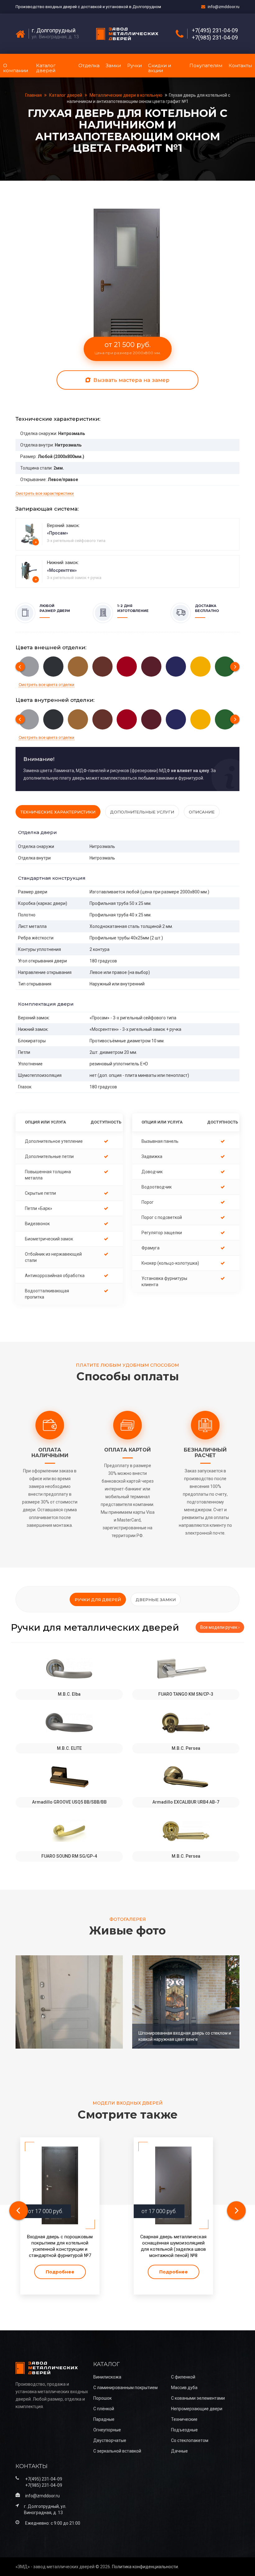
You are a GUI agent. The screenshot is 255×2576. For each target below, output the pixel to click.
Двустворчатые (110, 2440)
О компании (16, 68)
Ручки (134, 65)
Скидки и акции (160, 68)
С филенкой (183, 2377)
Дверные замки (156, 1600)
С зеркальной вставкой (117, 2451)
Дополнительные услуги (142, 812)
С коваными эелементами (198, 2398)
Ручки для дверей (98, 1600)
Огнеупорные (107, 2430)
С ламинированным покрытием (125, 2388)
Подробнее (60, 2272)
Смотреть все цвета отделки (46, 685)
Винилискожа (107, 2377)
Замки (113, 65)
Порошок (102, 2398)
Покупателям (206, 65)
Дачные (179, 2451)
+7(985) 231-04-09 (215, 38)
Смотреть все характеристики (45, 493)
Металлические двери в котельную (126, 95)
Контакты (240, 65)
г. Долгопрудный (54, 30)
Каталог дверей (46, 68)
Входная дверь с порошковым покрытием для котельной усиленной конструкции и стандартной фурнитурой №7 (60, 2246)
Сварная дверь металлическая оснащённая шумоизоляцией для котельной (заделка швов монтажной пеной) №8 (173, 2246)
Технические (184, 2419)
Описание (202, 812)
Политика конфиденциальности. (145, 2567)
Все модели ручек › (220, 1627)
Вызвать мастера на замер (131, 380)
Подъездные (184, 2430)
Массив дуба (184, 2388)
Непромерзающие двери (197, 2409)
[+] (30, 534)
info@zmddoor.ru (224, 7)
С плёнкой (104, 2409)
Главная (34, 95)
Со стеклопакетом (190, 2440)
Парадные (104, 2419)
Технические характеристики (58, 812)
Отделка (89, 65)
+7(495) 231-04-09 (215, 30)
